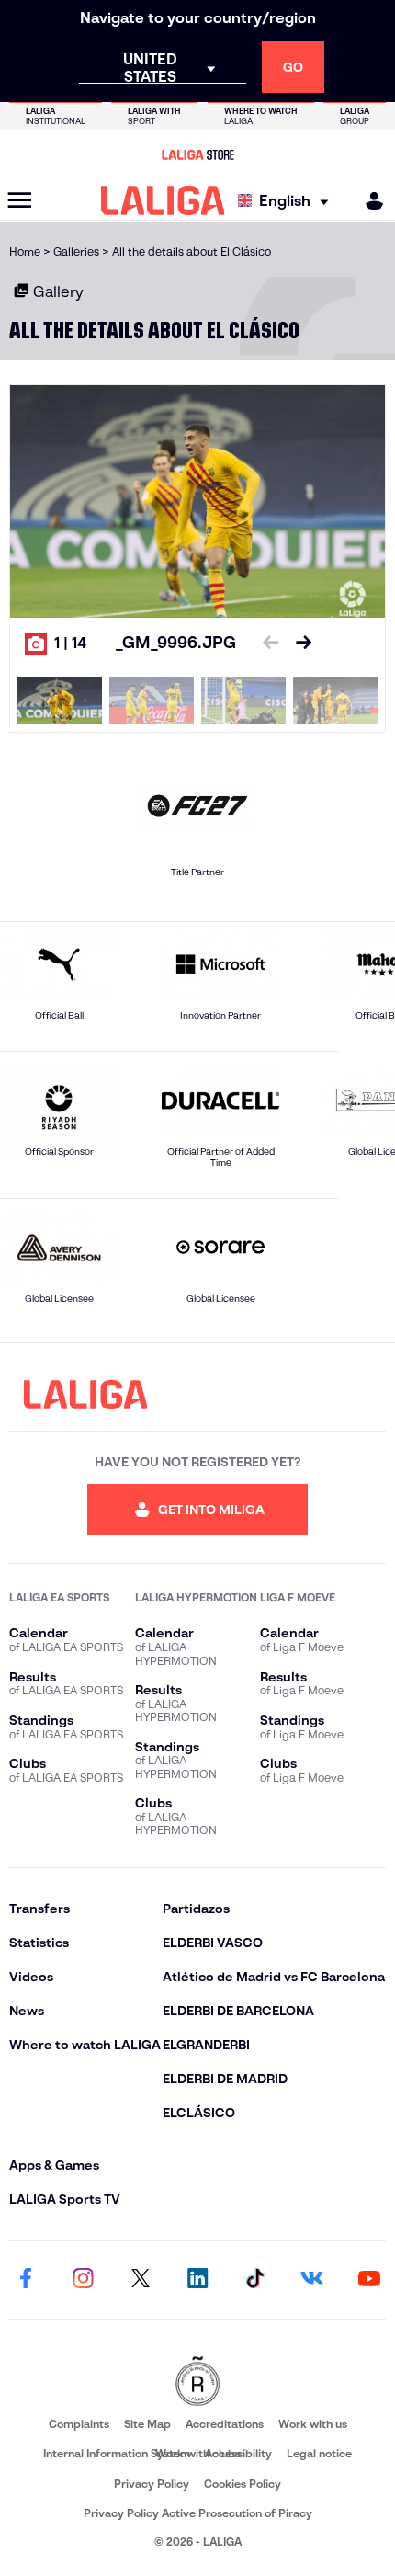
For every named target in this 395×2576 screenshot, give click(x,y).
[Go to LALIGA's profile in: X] (141, 2280)
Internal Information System (117, 2453)
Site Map (147, 2424)
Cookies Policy (243, 2484)
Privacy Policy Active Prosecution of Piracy (198, 2513)
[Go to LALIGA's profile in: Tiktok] (254, 2280)
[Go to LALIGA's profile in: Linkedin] (197, 2280)
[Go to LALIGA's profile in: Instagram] (83, 2280)
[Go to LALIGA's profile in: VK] (312, 2280)
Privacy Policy (152, 2484)
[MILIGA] (368, 201)
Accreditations (225, 2424)
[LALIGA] (163, 200)
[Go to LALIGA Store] (197, 154)
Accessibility (238, 2453)
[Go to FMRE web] (197, 2382)
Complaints (79, 2424)
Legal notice (319, 2453)
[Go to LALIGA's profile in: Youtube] (369, 2280)
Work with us (313, 2424)
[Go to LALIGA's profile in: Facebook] (26, 2280)
